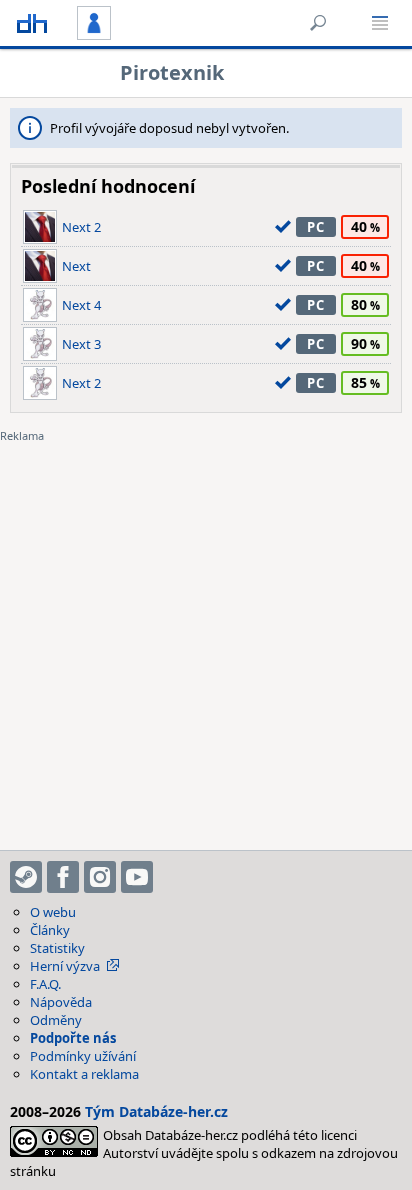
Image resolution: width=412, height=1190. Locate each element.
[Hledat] (318, 23)
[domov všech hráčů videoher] (32, 23)
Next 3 (81, 344)
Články (50, 930)
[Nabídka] (380, 23)
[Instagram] (100, 877)
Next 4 (81, 305)
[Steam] (26, 877)
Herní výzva (65, 966)
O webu (53, 912)
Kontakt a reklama (84, 1074)
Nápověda (61, 1002)
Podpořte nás (73, 1038)
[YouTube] (137, 877)
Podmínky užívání (83, 1056)
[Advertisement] (206, 634)
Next (76, 266)
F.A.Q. (45, 984)
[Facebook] (63, 877)
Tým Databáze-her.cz (156, 1111)
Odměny (56, 1020)
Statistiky (57, 948)
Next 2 (81, 227)
